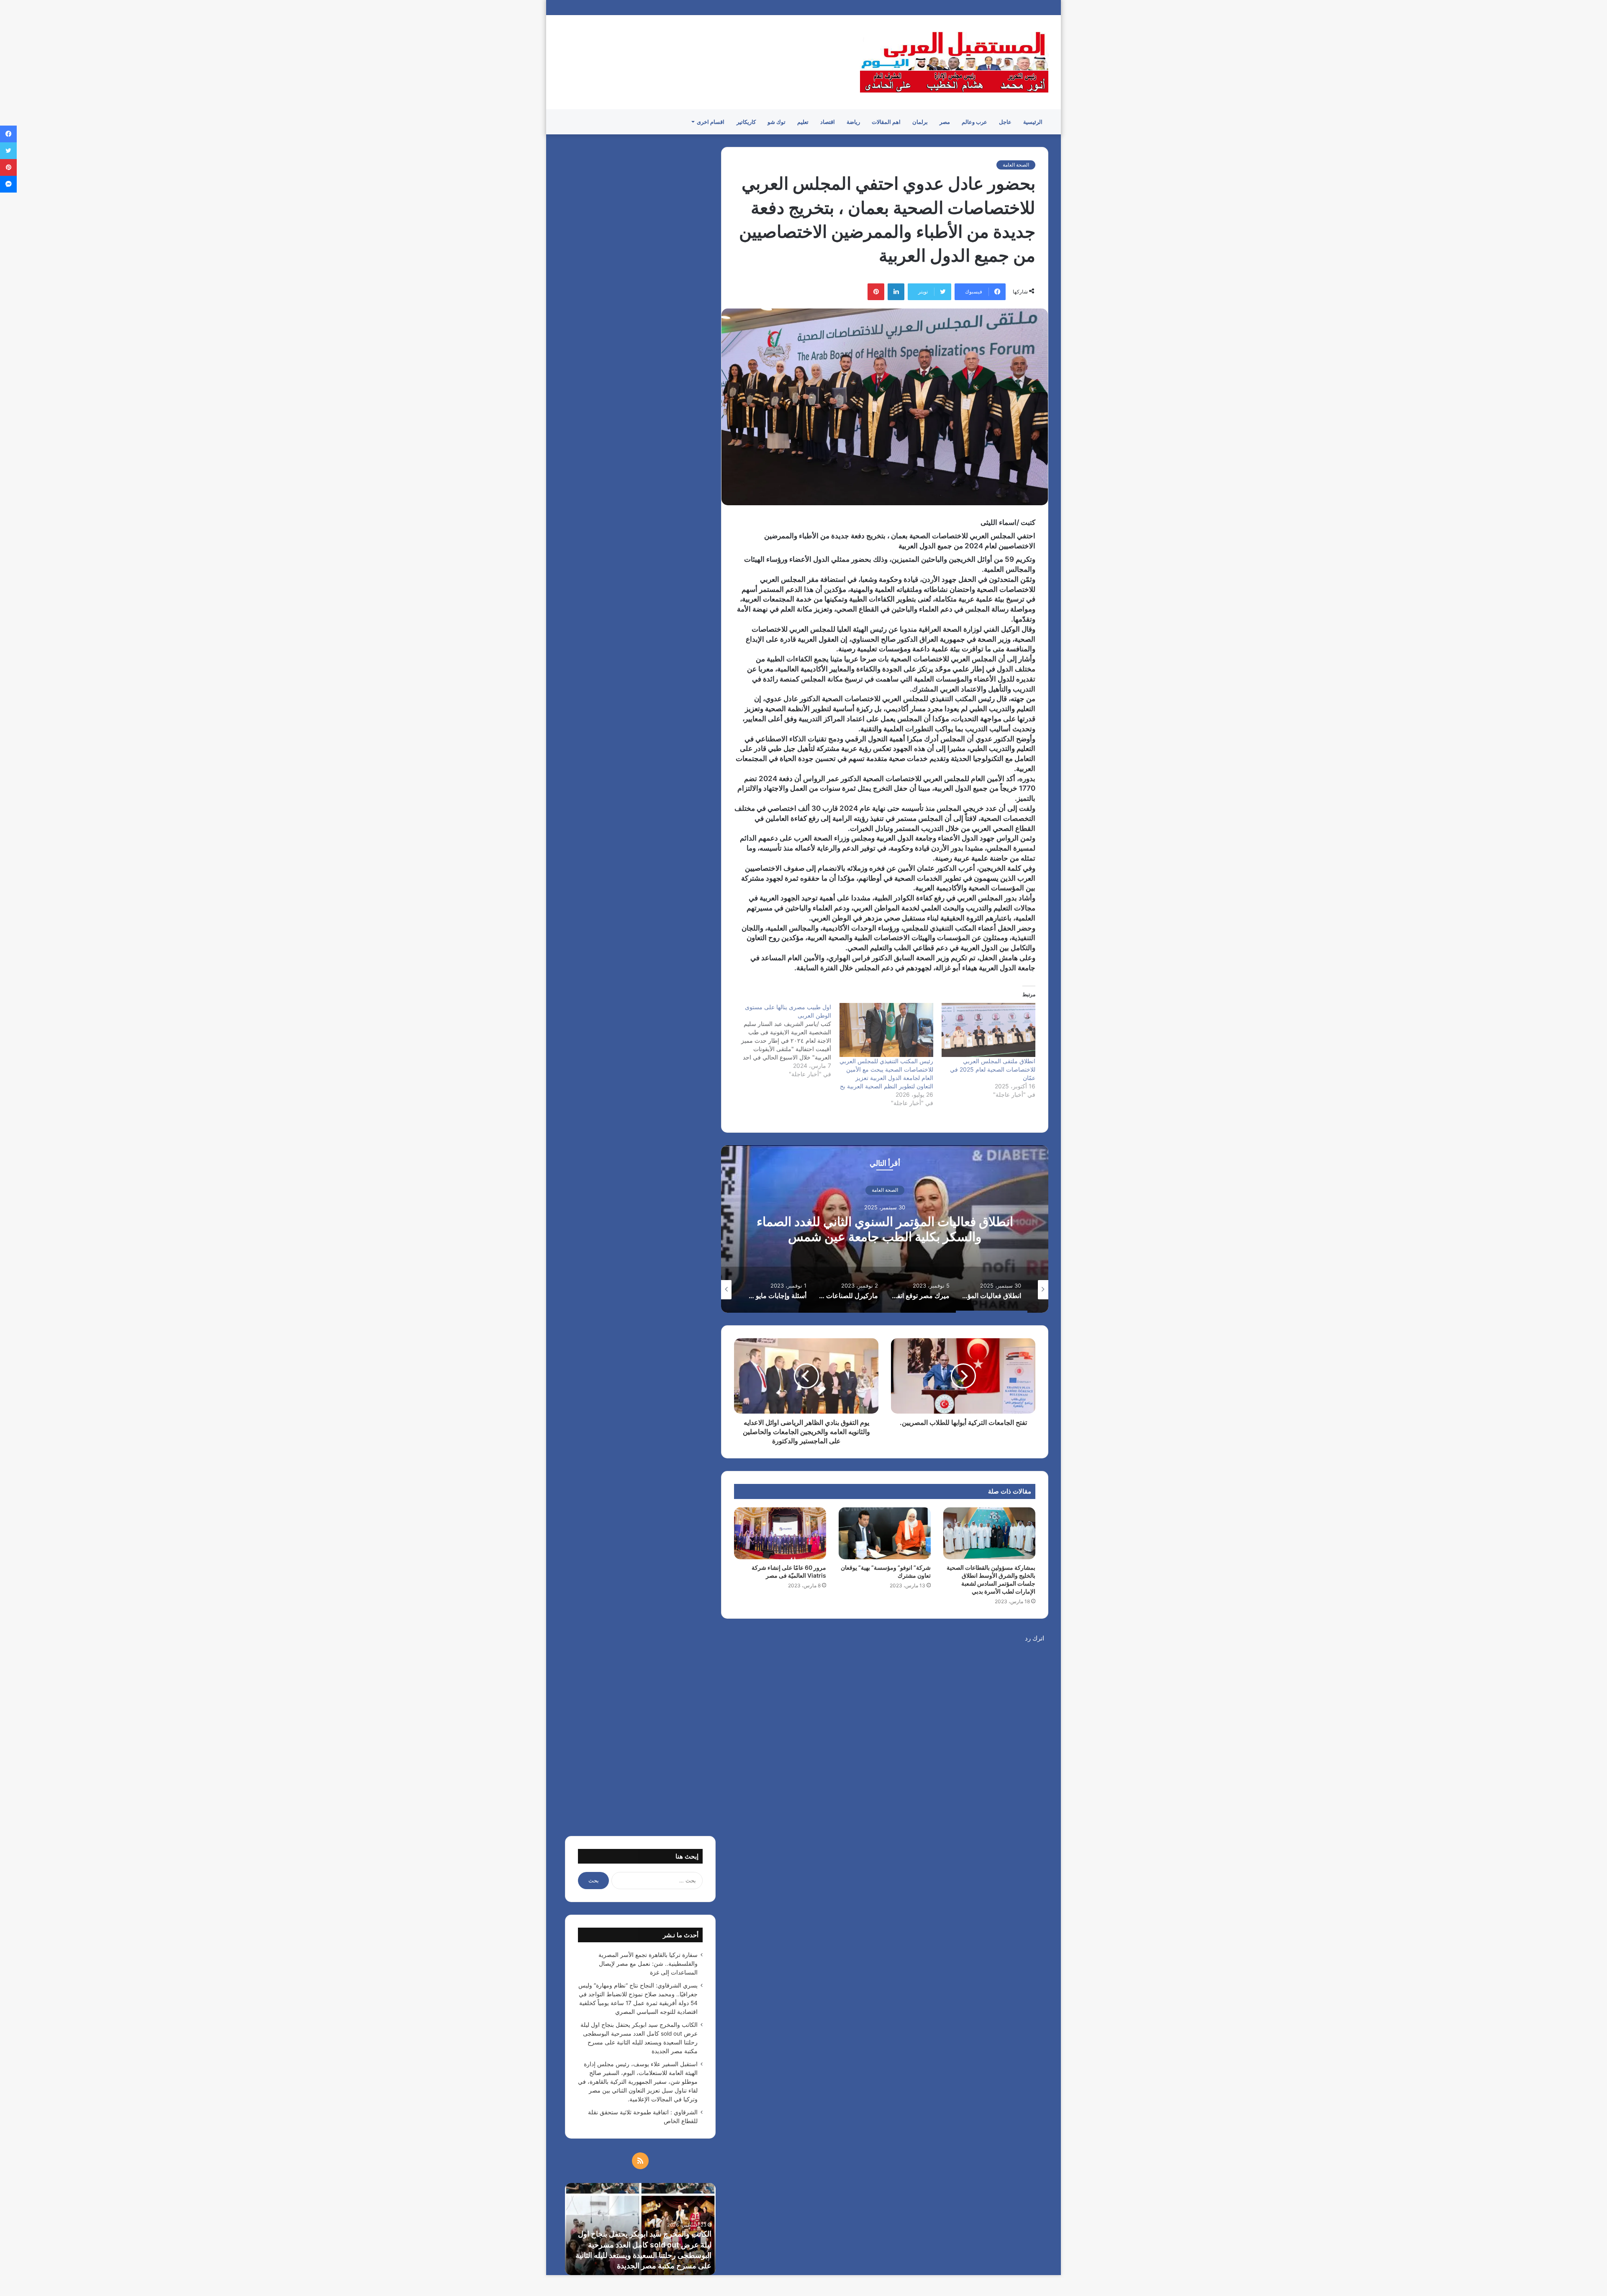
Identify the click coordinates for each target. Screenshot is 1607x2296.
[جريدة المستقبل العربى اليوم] (954, 62)
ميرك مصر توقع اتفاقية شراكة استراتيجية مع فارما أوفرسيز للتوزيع (885, 1229)
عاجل (1005, 122)
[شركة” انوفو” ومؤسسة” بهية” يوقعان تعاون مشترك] (885, 1533)
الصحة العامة (1016, 165)
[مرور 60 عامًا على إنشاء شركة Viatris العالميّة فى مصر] (780, 1533)
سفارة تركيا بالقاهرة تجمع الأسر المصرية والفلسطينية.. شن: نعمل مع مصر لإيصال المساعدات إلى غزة (648, 1964)
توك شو (777, 122)
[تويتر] (8, 151)
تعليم (803, 122)
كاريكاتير (746, 122)
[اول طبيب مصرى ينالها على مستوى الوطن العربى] (780, 1041)
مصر (945, 122)
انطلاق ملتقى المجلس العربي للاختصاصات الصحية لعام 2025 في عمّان (993, 1069)
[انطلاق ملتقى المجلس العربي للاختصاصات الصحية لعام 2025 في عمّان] (988, 1030)
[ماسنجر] (8, 184)
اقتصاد (828, 122)
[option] (885, 1229)
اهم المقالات (886, 122)
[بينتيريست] (876, 292)
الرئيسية (1033, 122)
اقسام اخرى (711, 122)
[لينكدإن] (896, 292)
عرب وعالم (974, 122)
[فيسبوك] (8, 134)
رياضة (853, 122)
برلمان (920, 122)
